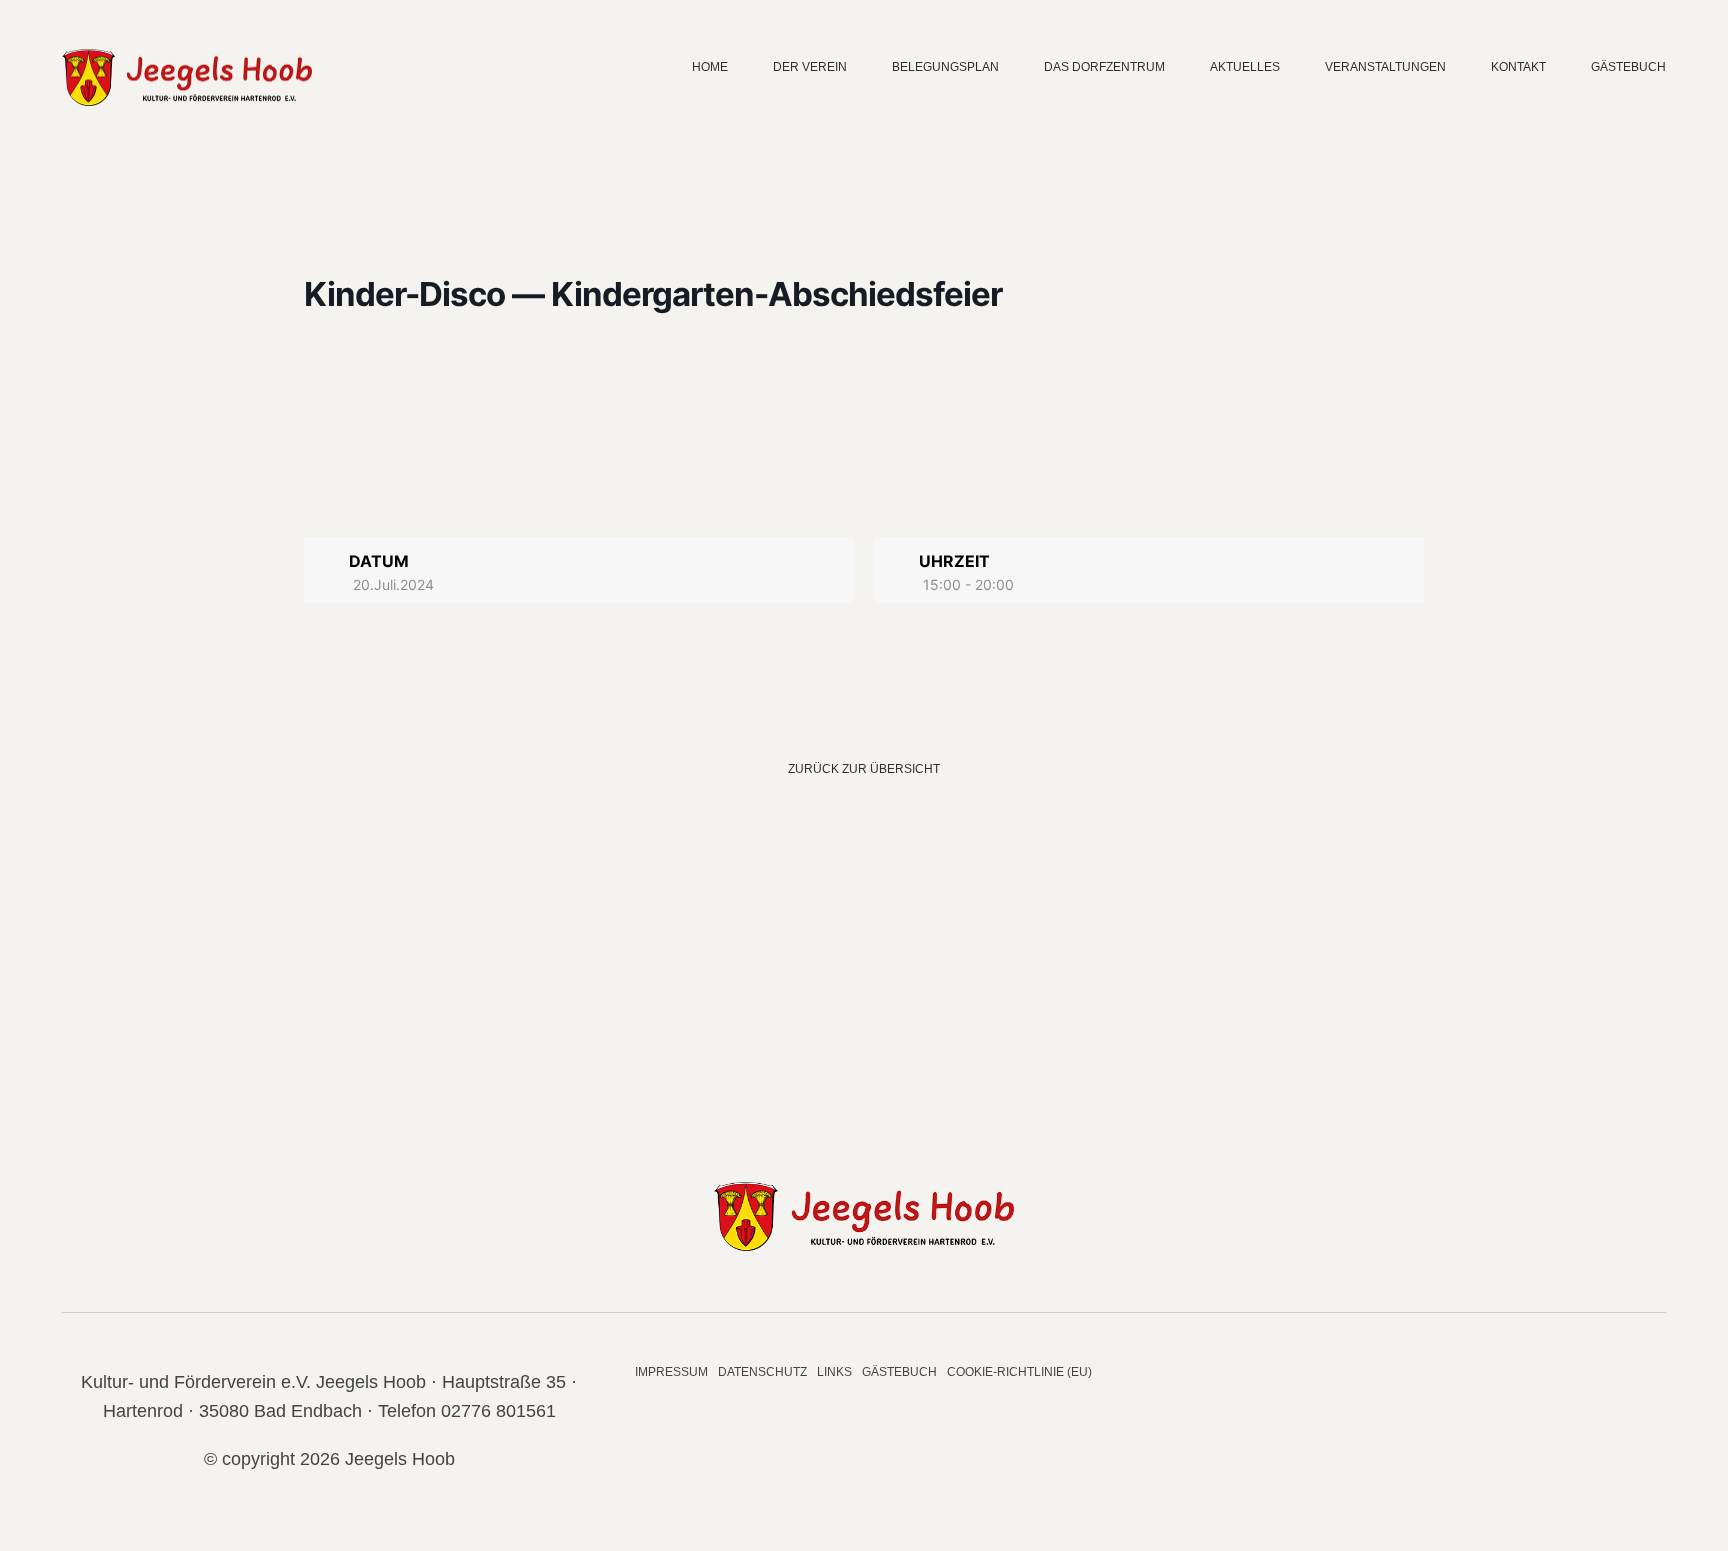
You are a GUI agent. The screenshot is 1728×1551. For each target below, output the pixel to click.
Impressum (671, 1372)
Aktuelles (1245, 67)
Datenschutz (762, 1372)
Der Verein (810, 67)
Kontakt (1518, 67)
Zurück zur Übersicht (864, 769)
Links (834, 1372)
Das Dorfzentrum (1104, 67)
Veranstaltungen (1385, 67)
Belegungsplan (945, 67)
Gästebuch (1628, 67)
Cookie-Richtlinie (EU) (1019, 1372)
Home (710, 67)
